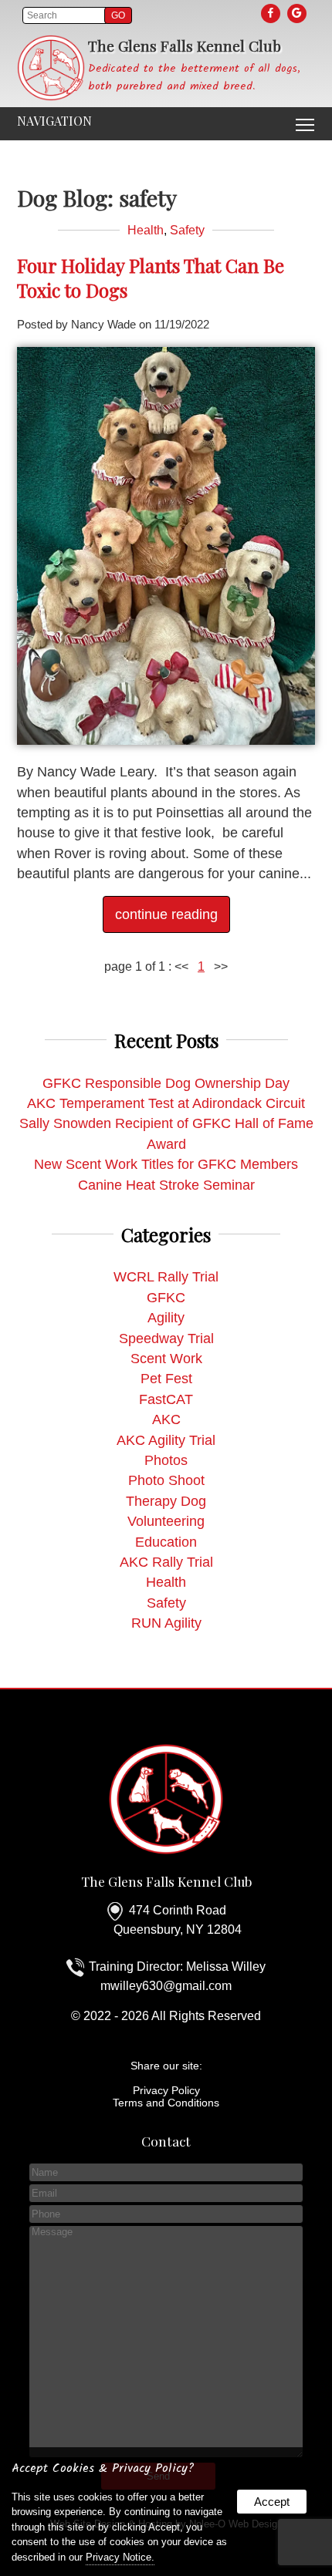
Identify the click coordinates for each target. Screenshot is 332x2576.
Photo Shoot (166, 1480)
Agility (166, 1318)
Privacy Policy (166, 2090)
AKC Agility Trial (166, 1440)
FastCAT (166, 1399)
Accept (272, 2502)
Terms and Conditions (166, 2103)
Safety (187, 230)
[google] (298, 13)
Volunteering (166, 1521)
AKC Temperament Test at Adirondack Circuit (166, 1103)
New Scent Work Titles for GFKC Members (166, 1164)
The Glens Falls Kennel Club (166, 1881)
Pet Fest (166, 1379)
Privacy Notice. (120, 2557)
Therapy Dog (166, 1501)
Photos (166, 1460)
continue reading (166, 914)
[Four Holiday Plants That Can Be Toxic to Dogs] (166, 740)
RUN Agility (166, 1623)
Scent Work (166, 1359)
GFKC (166, 1298)
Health (146, 230)
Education (166, 1542)
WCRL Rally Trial (166, 1277)
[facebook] (271, 13)
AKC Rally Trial (166, 1562)
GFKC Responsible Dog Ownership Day (166, 1083)
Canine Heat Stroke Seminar (166, 1185)
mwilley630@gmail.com (166, 1986)
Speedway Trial (166, 1339)
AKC (166, 1419)
